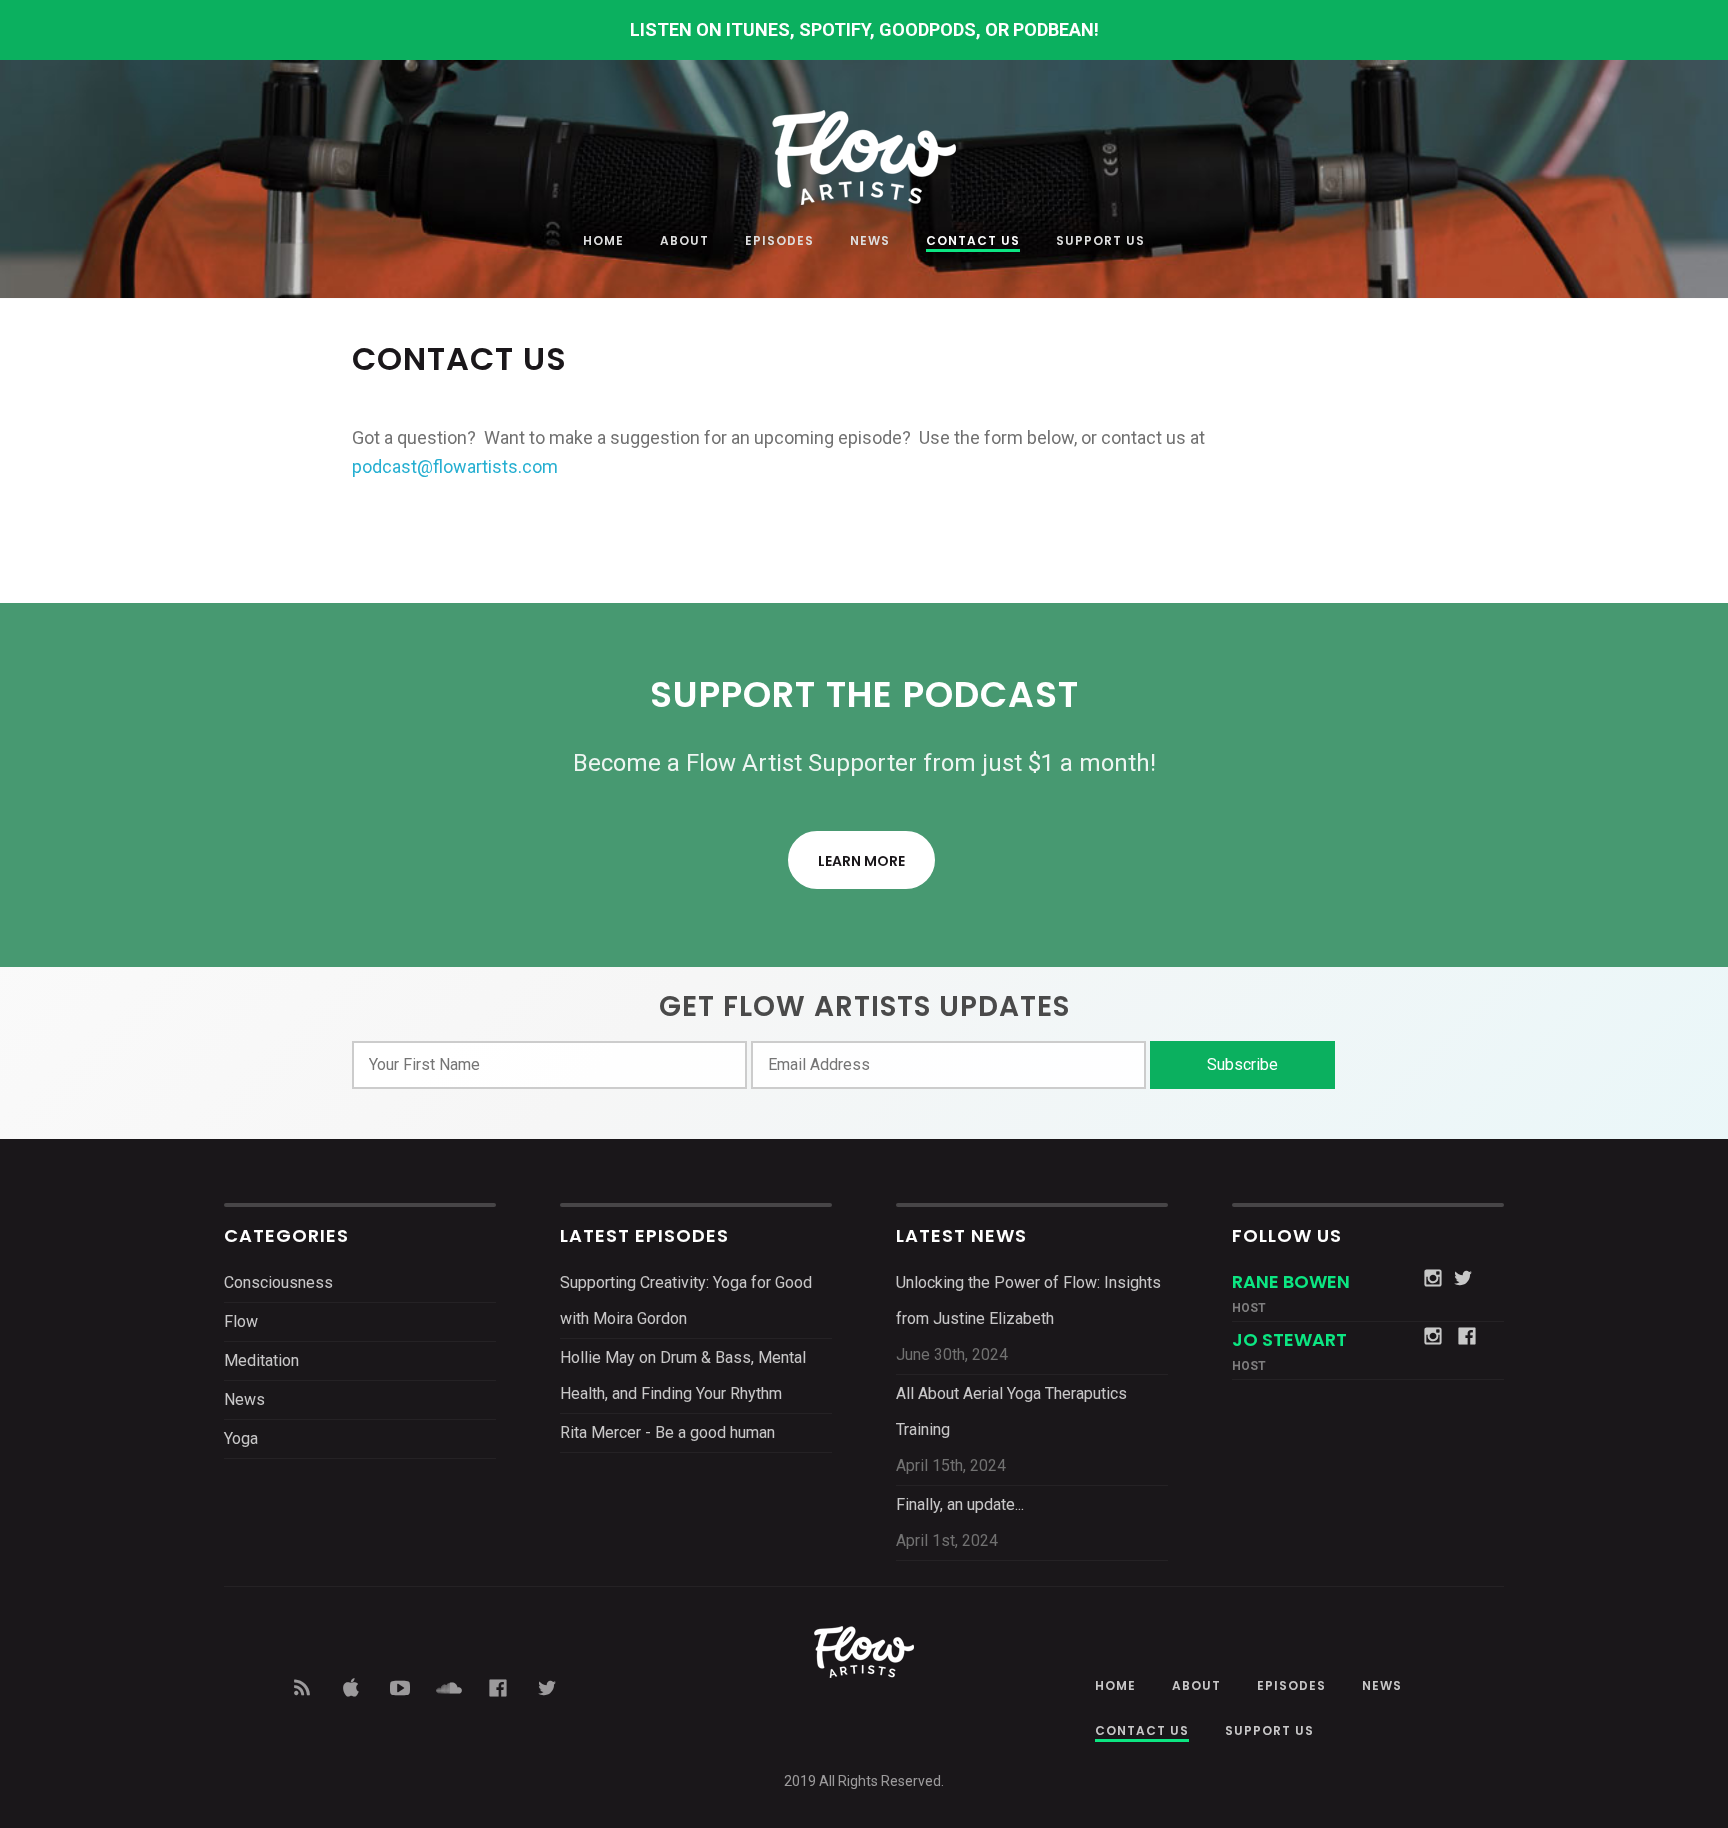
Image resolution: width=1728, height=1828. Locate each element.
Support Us (1100, 242)
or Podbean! (1042, 29)
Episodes (779, 242)
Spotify (834, 29)
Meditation (261, 1360)
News (870, 242)
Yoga (241, 1438)
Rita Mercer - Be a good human (667, 1432)
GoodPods (927, 29)
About (684, 242)
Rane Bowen (1291, 1281)
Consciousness (278, 1282)
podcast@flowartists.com (455, 466)
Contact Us (973, 242)
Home (603, 242)
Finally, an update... (960, 1504)
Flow (241, 1321)
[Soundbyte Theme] (864, 147)
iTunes (758, 29)
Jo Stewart (1289, 1339)
